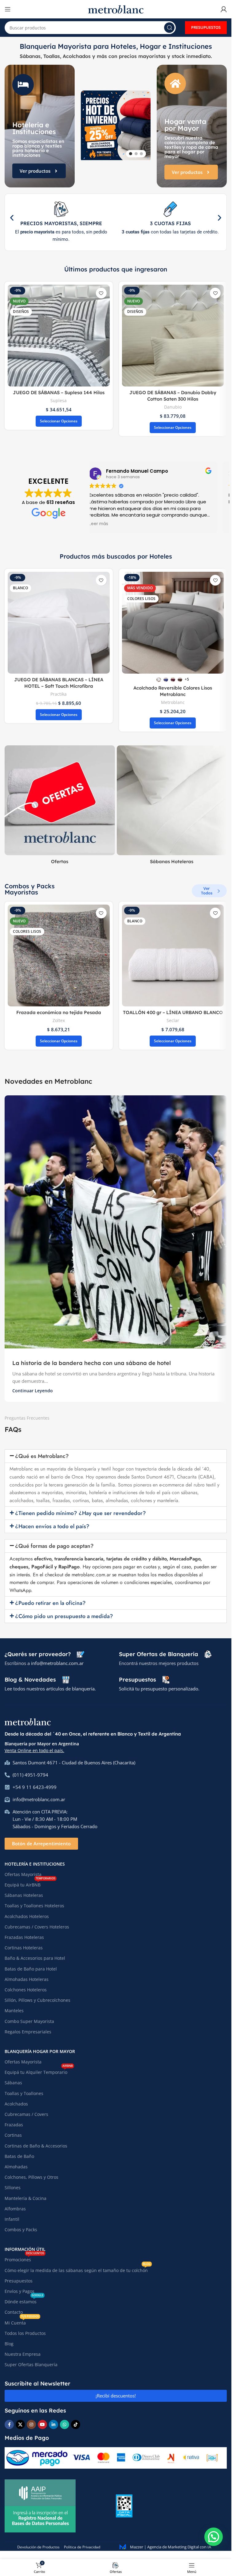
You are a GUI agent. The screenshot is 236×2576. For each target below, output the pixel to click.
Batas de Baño (19, 2156)
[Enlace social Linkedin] (53, 2424)
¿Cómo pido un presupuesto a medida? (64, 1616)
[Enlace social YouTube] (42, 2424)
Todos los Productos (25, 2333)
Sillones (13, 2188)
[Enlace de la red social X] (20, 2424)
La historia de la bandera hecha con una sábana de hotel (92, 1363)
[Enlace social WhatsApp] (65, 2424)
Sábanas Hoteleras (24, 1895)
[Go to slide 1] (131, 153)
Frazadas (14, 2125)
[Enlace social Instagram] (31, 2424)
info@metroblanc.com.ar (57, 1663)
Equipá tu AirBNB (30, 1884)
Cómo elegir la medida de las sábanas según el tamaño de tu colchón (78, 2269)
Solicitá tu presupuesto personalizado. (159, 1689)
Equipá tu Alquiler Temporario (39, 2071)
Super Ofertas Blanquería (31, 2365)
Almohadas (16, 2167)
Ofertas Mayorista (23, 1874)
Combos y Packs (21, 2230)
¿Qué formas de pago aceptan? (54, 1546)
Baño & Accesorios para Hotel (35, 1958)
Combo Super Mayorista (29, 2021)
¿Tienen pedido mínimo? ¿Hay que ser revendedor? (81, 1513)
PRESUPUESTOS (206, 27)
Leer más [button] (99, 524)
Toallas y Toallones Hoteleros (34, 1906)
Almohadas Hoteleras (27, 1979)
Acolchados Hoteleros (27, 1916)
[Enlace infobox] (44, 1654)
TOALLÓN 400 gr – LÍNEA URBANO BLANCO (173, 1012)
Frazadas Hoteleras (24, 1937)
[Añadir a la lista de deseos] (101, 293)
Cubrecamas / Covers (26, 2114)
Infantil (12, 2219)
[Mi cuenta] (224, 9)
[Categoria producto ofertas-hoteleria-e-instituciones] (60, 807)
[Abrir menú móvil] (8, 9)
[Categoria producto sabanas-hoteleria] (172, 807)
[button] (84, 126)
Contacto (14, 2312)
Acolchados (16, 2104)
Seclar (173, 1020)
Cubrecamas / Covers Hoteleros (37, 1927)
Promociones (24, 2259)
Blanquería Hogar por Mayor (40, 2051)
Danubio (173, 407)
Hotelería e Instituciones (35, 1864)
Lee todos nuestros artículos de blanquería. (50, 1689)
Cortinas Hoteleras (24, 1948)
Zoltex (59, 1020)
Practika (59, 694)
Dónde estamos (24, 2301)
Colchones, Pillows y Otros (31, 2177)
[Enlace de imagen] (28, 1721)
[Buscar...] (169, 28)
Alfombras (15, 2209)
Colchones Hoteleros (26, 1990)
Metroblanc (173, 702)
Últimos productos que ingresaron (116, 269)
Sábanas (13, 2083)
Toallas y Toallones (24, 2093)
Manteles (14, 2011)
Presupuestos (19, 2281)
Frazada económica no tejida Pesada (59, 1012)
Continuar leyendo (33, 1391)
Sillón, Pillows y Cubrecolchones (37, 2000)
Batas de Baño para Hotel (31, 1969)
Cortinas (13, 2135)
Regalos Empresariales (28, 2032)
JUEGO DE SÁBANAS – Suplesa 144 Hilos (59, 392)
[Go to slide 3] (141, 153)
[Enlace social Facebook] (9, 2424)
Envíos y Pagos (20, 2291)
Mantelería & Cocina (26, 2198)
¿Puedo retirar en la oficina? (50, 1603)
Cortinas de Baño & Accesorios (36, 2146)
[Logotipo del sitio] (116, 9)
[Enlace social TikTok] (76, 2424)
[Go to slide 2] (136, 153)
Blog (9, 2344)
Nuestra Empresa (23, 2354)
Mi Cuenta (22, 2322)
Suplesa (59, 400)
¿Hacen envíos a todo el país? (52, 1526)
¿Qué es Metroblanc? (42, 1456)
